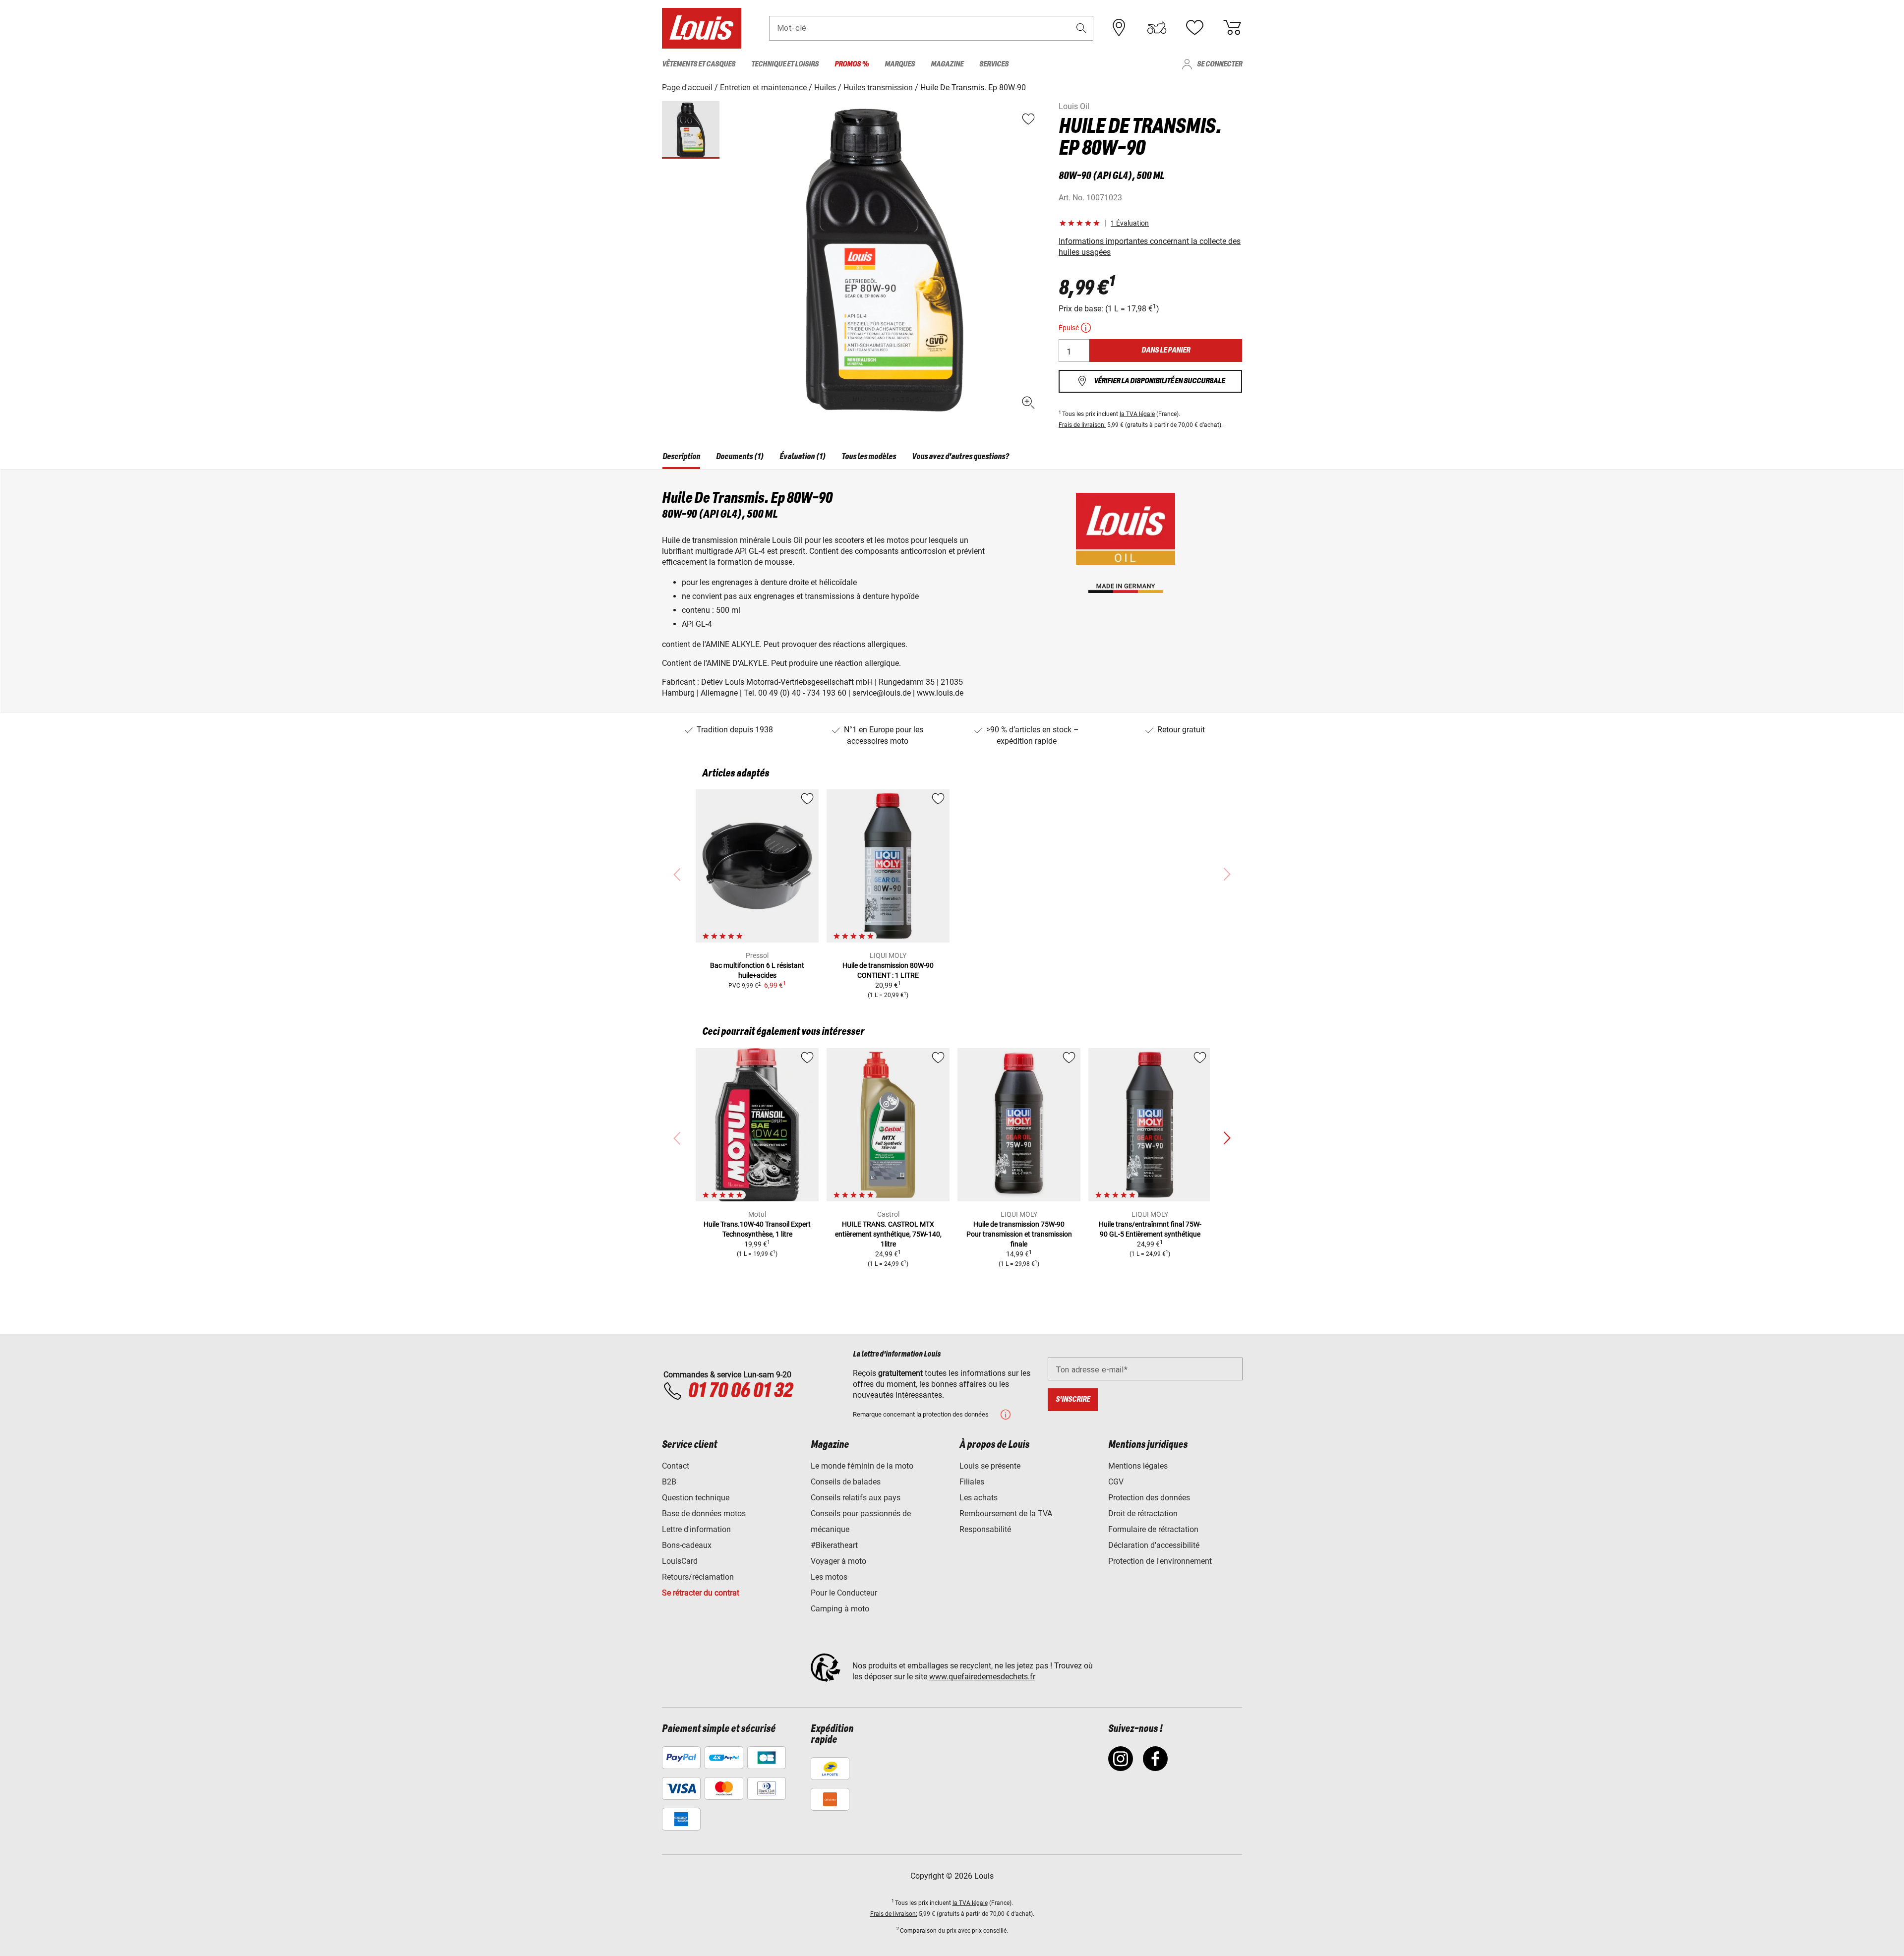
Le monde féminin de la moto (862, 1466)
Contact (676, 1466)
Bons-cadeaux (687, 1545)
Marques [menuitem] (900, 64)
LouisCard (680, 1561)
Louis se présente (990, 1466)
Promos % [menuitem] (852, 64)
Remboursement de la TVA (1006, 1513)
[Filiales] (1119, 28)
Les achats (979, 1498)
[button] (1081, 28)
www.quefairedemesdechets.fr (982, 1677)
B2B (669, 1482)
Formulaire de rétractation (1153, 1529)
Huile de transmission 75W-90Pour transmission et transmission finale (1019, 1234)
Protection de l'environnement (1160, 1561)
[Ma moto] (1157, 28)
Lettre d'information (696, 1529)
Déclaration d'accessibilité (1154, 1545)
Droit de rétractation (1143, 1513)
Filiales (972, 1482)
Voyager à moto (838, 1561)
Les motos (829, 1577)
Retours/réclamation (698, 1577)
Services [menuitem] (994, 64)
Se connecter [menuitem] (1220, 64)
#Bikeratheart (834, 1545)
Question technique (696, 1498)
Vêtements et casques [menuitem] (699, 64)
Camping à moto (840, 1609)
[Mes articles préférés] (1194, 28)
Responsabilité (985, 1529)
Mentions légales (1138, 1466)
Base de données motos (704, 1513)
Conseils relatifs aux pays (856, 1498)
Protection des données (1149, 1498)
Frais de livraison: (1082, 425)
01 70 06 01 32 (740, 1391)
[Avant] (1227, 1138)
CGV (1116, 1482)
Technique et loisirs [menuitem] (785, 64)
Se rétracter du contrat (701, 1593)
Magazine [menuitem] (947, 64)
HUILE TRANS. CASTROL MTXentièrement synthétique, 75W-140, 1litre (888, 1234)
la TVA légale (1137, 414)
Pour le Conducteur (844, 1593)
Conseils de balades (846, 1482)
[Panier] (1232, 28)
